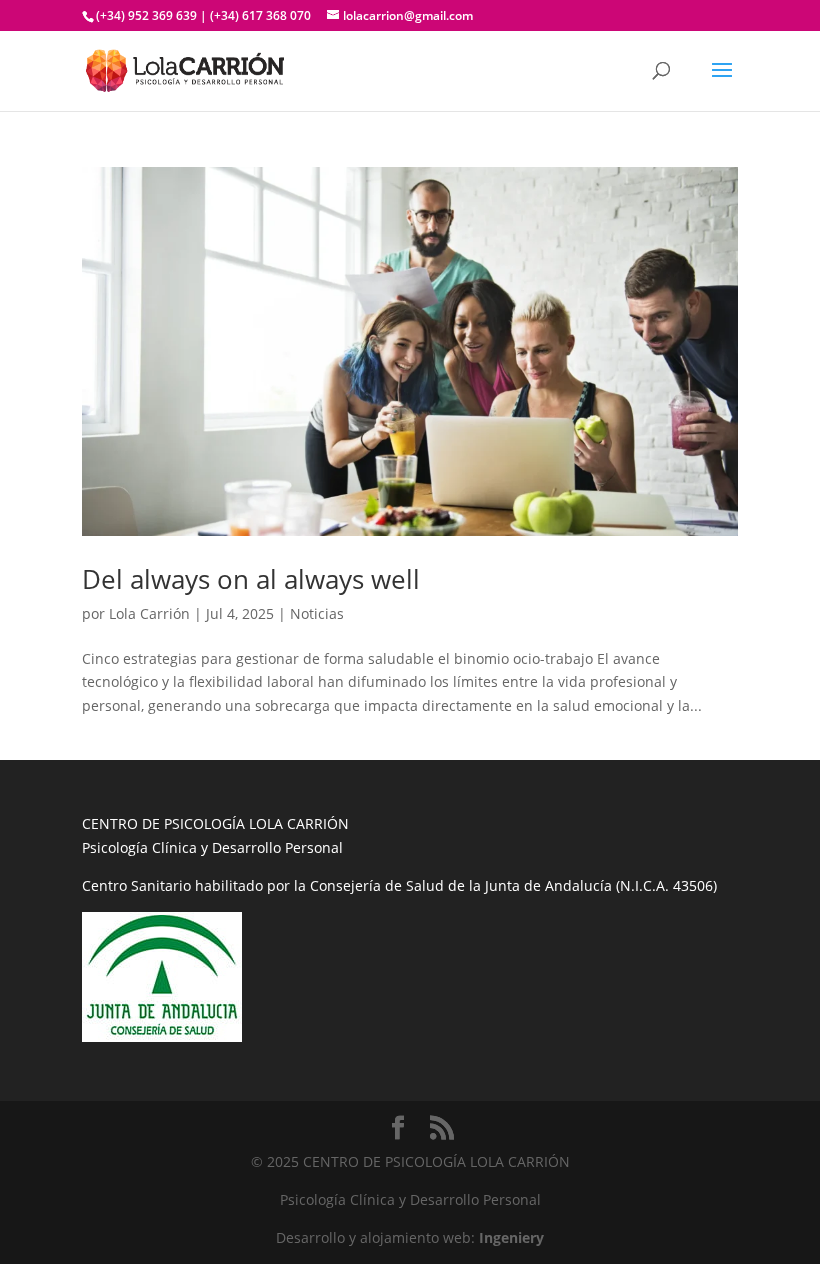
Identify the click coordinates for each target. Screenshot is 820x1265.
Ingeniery (511, 1237)
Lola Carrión (149, 613)
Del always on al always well (251, 579)
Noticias (317, 613)
